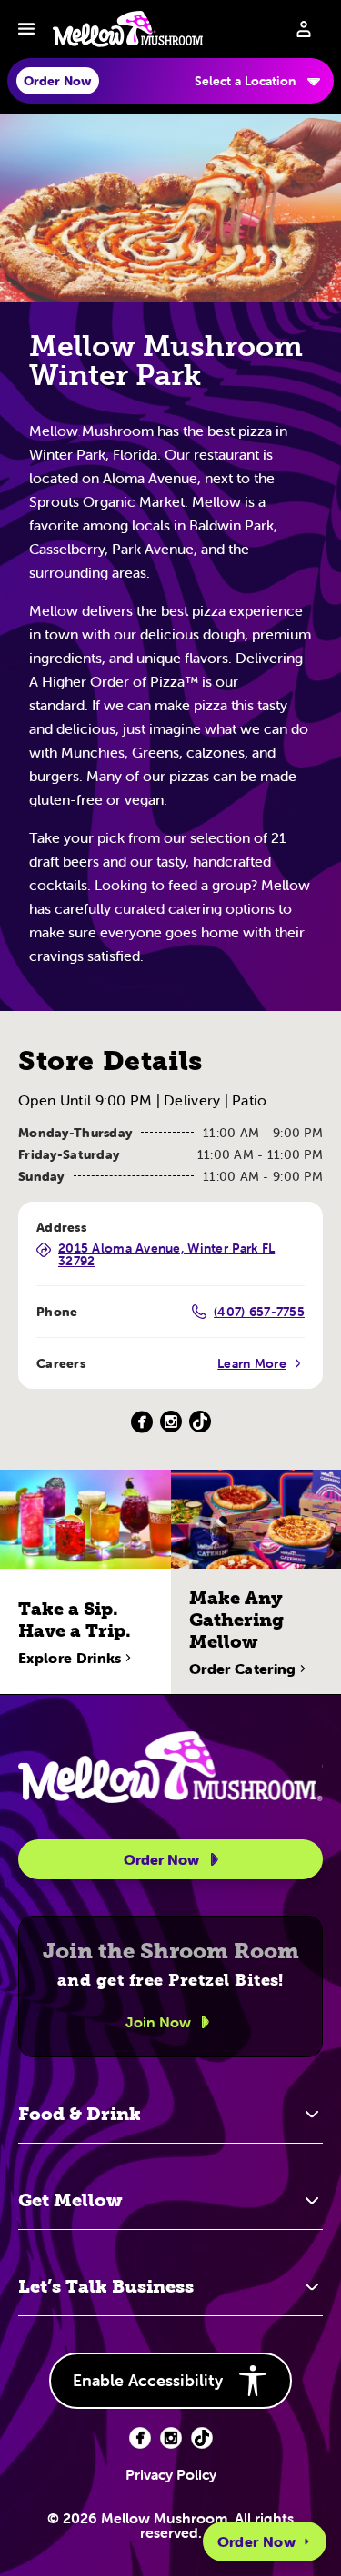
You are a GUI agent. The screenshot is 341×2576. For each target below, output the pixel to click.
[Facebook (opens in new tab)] (140, 2438)
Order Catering (242, 1669)
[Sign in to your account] (304, 29)
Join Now (158, 2022)
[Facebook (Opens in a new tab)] (142, 1422)
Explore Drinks (70, 1658)
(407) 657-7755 (259, 1312)
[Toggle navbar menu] (26, 29)
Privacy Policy (171, 2474)
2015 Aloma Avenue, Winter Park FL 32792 (166, 1254)
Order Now (256, 2541)
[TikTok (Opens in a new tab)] (200, 1422)
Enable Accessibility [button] (148, 2380)
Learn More (252, 1363)
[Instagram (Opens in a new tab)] (171, 1422)
